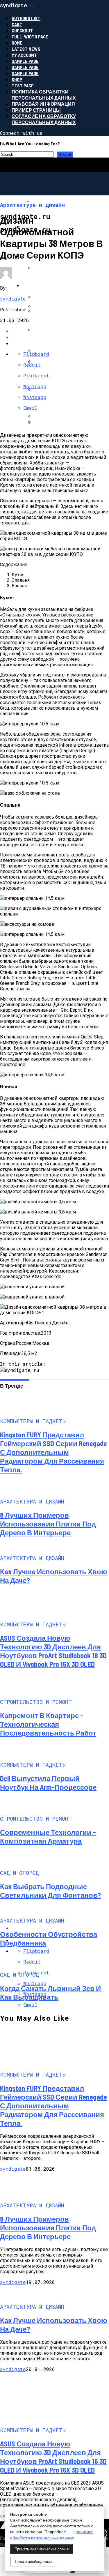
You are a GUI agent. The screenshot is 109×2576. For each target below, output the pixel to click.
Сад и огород (40, 285)
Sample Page (25, 61)
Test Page (23, 85)
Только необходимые (33, 2562)
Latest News (26, 49)
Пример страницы (36, 110)
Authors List (26, 18)
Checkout (22, 30)
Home (17, 43)
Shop (17, 79)
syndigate (13, 299)
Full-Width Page (30, 37)
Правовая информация (43, 104)
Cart (17, 24)
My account (24, 55)
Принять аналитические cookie (42, 2549)
